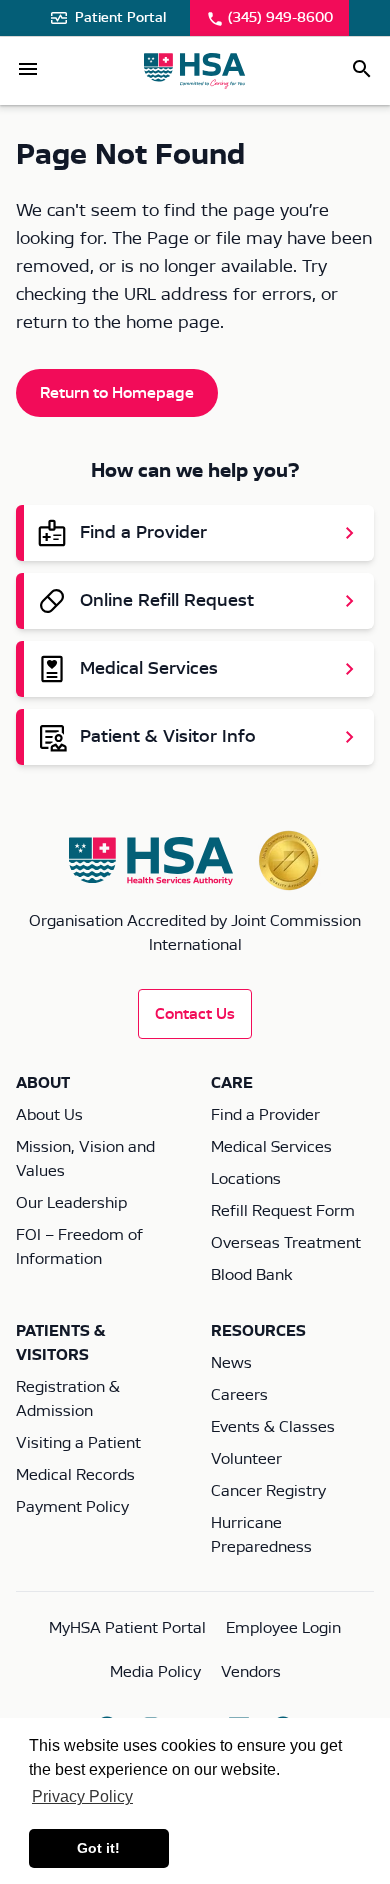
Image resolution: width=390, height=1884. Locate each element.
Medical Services (271, 1147)
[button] (28, 69)
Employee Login (283, 1628)
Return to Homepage (117, 393)
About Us (49, 1115)
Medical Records (75, 1475)
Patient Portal (120, 18)
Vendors (251, 1672)
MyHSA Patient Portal (127, 1628)
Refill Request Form (283, 1211)
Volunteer (246, 1459)
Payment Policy (72, 1507)
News (231, 1363)
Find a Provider (265, 1115)
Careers (239, 1395)
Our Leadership (71, 1203)
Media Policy (155, 1672)
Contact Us (195, 1014)
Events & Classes (273, 1427)
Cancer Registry (268, 1491)
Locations (246, 1179)
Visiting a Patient (78, 1443)
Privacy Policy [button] (82, 1796)
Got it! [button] (98, 1848)
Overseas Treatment (286, 1243)
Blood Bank (251, 1275)
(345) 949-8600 (280, 18)
